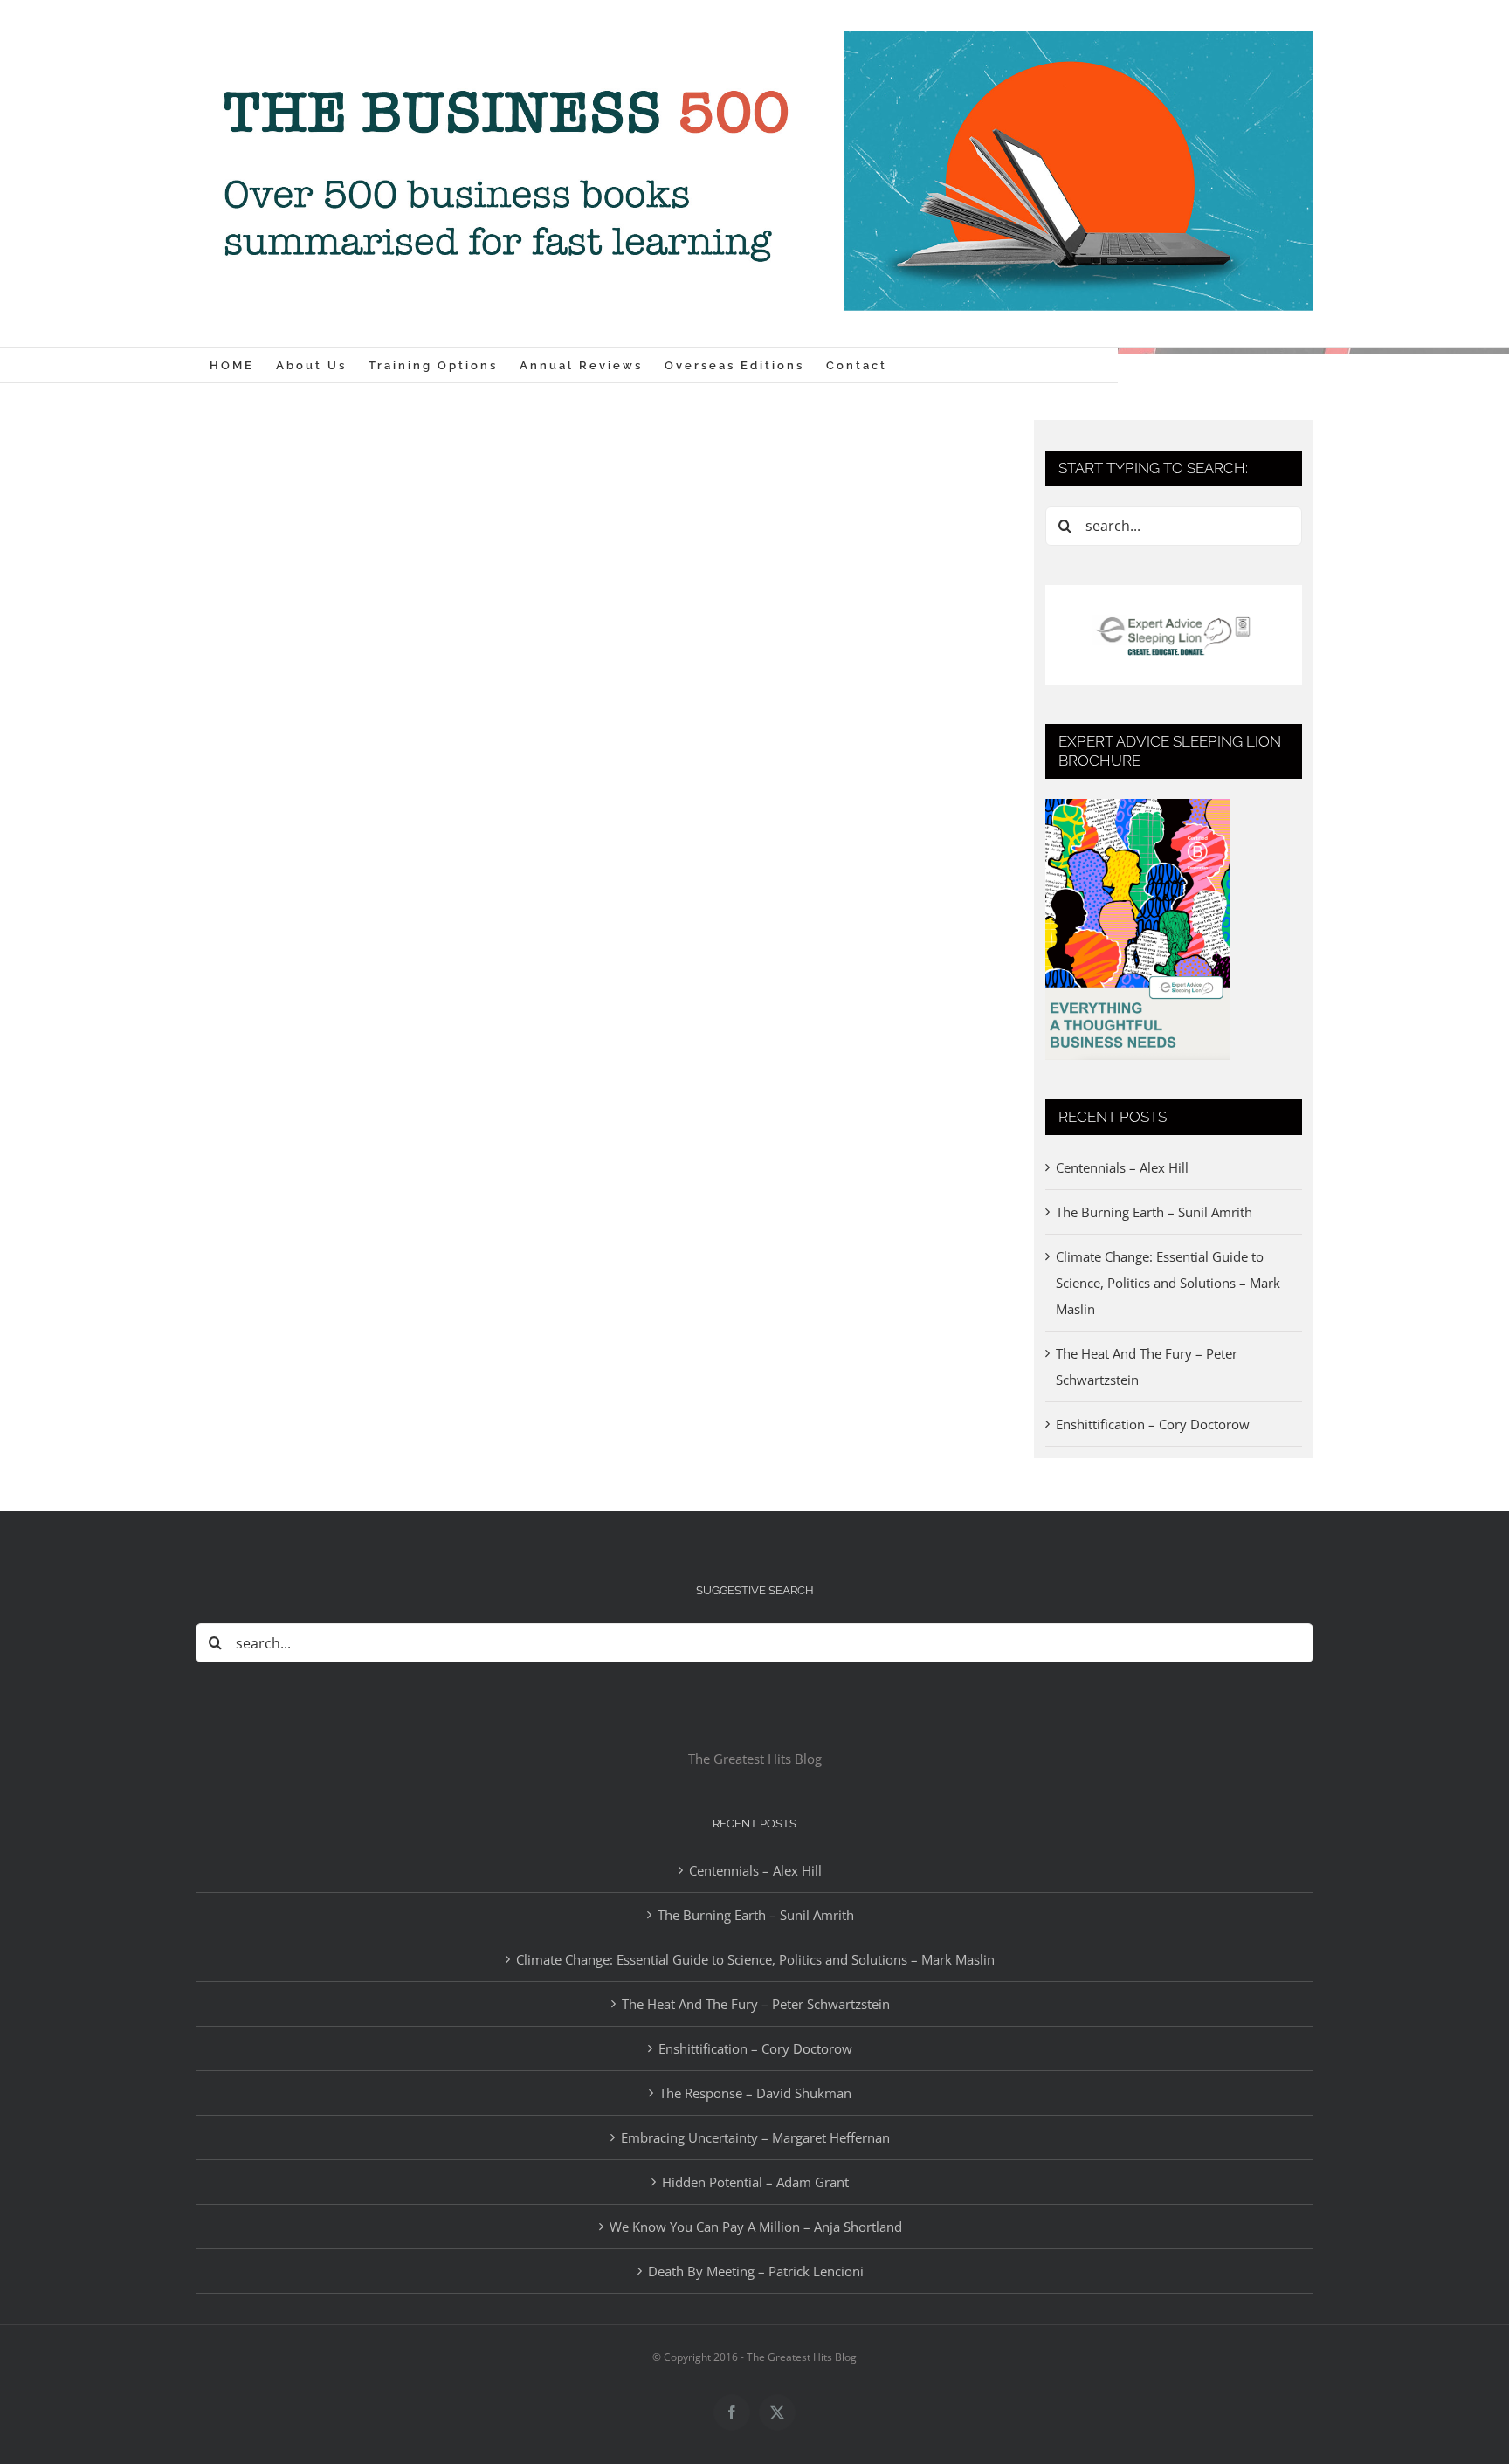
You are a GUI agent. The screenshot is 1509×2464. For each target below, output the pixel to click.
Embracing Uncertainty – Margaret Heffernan (755, 2137)
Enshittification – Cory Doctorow (1153, 1424)
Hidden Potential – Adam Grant (755, 2182)
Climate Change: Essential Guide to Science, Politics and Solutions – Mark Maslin (1168, 1283)
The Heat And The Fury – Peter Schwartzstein (756, 2004)
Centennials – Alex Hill (1122, 1167)
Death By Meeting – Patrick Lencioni (756, 2271)
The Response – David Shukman (755, 2093)
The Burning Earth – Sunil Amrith (1154, 1212)
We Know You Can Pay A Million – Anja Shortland (756, 2227)
